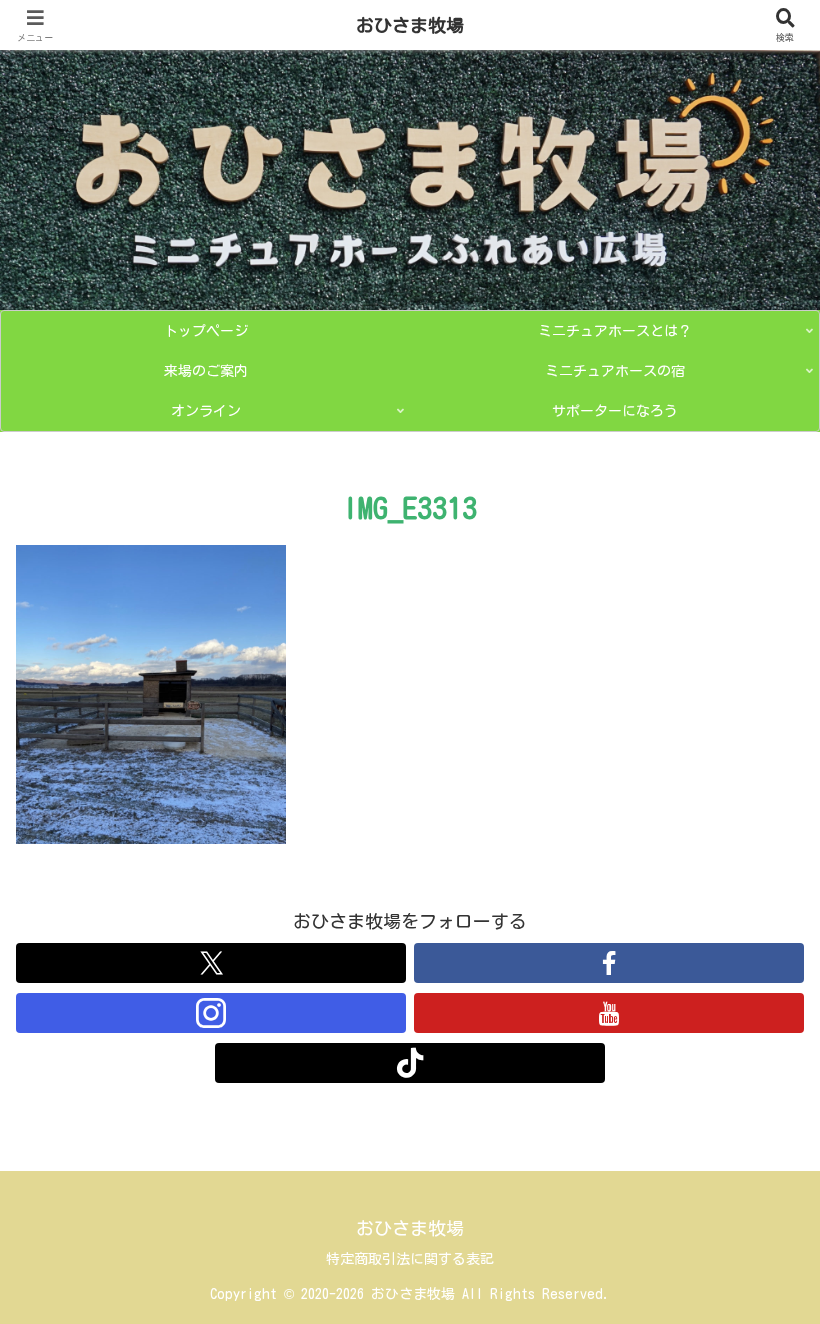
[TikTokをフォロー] (410, 1063)
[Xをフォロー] (211, 963)
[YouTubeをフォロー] (609, 1013)
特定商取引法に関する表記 (410, 1259)
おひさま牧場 (410, 25)
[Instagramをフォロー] (211, 1013)
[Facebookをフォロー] (609, 963)
